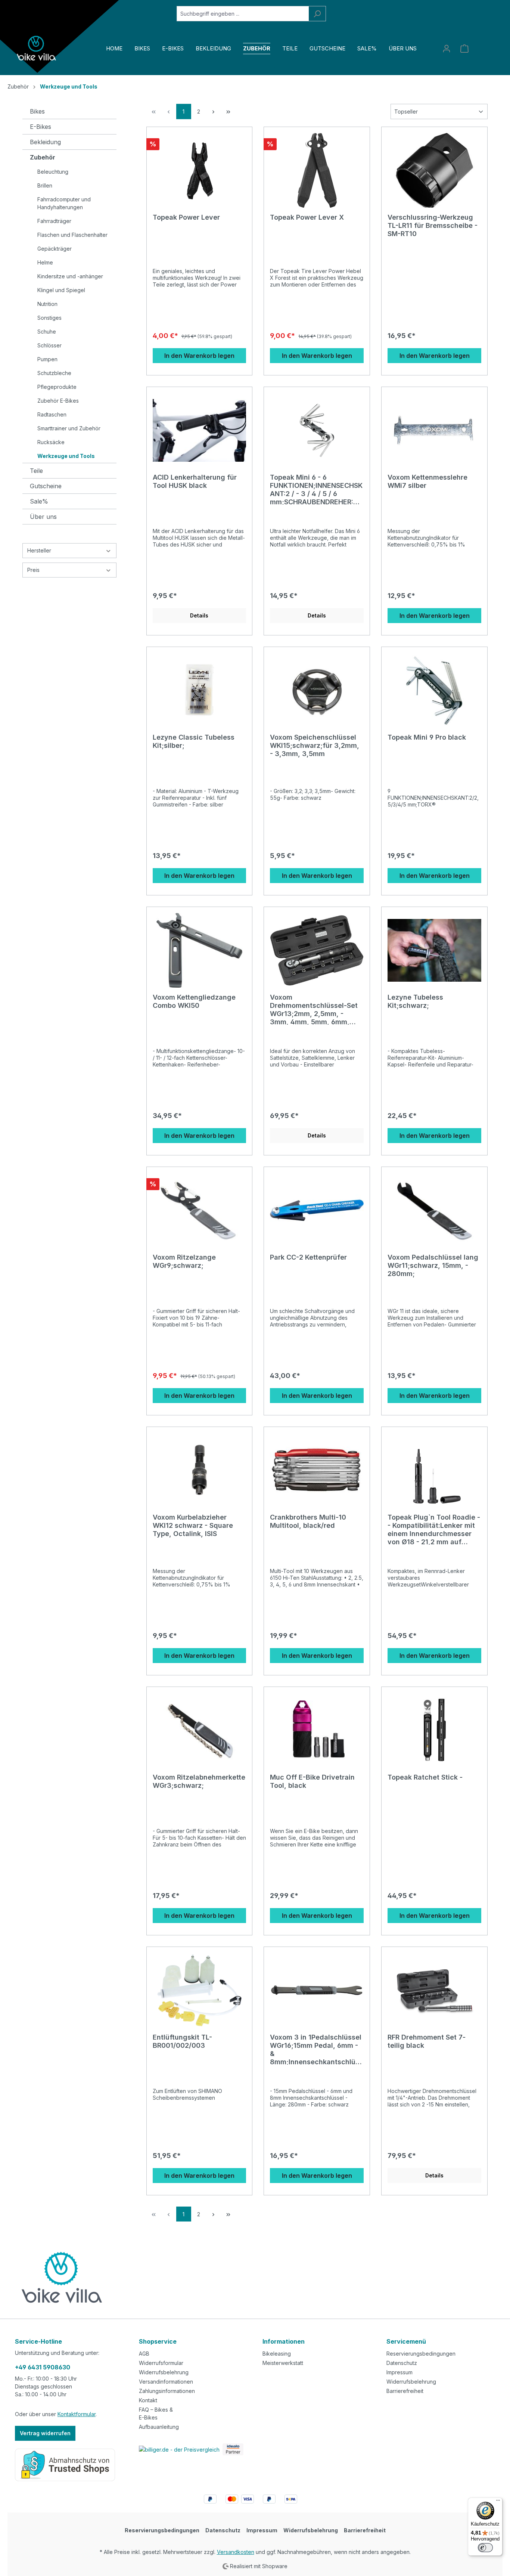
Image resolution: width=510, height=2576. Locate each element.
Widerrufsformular (161, 2363)
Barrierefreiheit (405, 2391)
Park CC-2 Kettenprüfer (308, 1257)
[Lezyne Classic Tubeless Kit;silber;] (200, 690)
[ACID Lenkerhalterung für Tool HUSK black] (200, 430)
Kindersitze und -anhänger (70, 276)
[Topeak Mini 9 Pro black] (434, 690)
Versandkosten (236, 2552)
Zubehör (43, 157)
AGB (144, 2354)
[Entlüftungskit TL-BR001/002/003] (200, 1990)
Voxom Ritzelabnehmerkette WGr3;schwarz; (199, 1781)
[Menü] (498, 2502)
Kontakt (148, 2400)
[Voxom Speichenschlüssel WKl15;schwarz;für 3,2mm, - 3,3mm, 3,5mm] (317, 690)
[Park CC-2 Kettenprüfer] (317, 1210)
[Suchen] (317, 14)
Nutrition (47, 304)
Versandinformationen (166, 2382)
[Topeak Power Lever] (200, 170)
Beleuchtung (53, 172)
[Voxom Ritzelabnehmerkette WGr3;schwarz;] (200, 1730)
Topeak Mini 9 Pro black (427, 737)
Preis (33, 570)
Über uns (43, 517)
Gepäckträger (55, 249)
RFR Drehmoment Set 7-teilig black (427, 2041)
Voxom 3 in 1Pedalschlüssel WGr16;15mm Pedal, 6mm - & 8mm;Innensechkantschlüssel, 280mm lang (316, 2049)
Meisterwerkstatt (283, 2363)
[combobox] (243, 14)
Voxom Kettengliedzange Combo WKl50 (194, 1001)
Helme (45, 262)
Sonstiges (49, 318)
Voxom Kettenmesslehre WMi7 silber (427, 481)
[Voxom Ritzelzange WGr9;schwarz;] (200, 1210)
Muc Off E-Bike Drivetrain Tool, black (312, 1781)
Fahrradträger (54, 221)
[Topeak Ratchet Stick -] (434, 1730)
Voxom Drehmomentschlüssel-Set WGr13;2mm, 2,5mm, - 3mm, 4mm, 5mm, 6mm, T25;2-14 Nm (314, 1009)
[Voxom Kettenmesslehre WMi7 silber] (434, 430)
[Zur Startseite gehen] (37, 48)
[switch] (485, 2548)
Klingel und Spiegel (61, 290)
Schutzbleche (54, 373)
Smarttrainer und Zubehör (69, 428)
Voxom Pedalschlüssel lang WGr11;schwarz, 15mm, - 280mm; (433, 1265)
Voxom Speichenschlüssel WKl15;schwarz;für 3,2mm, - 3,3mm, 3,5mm (315, 745)
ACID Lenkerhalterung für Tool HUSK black (195, 481)
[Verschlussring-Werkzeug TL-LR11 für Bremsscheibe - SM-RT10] (434, 170)
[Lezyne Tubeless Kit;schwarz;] (434, 950)
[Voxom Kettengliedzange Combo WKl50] (200, 950)
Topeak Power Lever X (307, 217)
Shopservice (158, 2341)
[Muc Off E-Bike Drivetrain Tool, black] (317, 1730)
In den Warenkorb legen (199, 356)
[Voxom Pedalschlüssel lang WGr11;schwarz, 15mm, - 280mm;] (434, 1210)
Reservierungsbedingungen (421, 2354)
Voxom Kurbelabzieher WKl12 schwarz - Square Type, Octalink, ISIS (193, 1525)
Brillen (45, 185)
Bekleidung (45, 142)
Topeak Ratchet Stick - (425, 1777)
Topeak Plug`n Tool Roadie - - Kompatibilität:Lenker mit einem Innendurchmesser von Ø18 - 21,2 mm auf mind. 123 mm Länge (434, 1529)
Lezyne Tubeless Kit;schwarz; (415, 1001)
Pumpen (47, 359)
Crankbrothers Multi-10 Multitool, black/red (308, 1521)
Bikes (37, 111)
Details (199, 615)
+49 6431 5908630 (43, 2367)
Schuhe (47, 332)
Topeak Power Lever (186, 217)
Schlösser (49, 345)
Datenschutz (402, 2363)
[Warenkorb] (464, 49)
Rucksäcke (51, 442)
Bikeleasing (277, 2354)
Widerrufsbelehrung (164, 2372)
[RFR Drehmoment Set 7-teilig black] (434, 1990)
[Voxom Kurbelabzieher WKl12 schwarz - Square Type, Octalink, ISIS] (200, 1470)
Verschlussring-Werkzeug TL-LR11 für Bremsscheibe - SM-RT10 (433, 225)
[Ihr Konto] (447, 49)
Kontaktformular (77, 2414)
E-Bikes (41, 127)
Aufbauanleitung (159, 2427)
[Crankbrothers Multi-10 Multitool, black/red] (317, 1470)
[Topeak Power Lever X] (317, 170)
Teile (36, 471)
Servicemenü (406, 2341)
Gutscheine (46, 486)
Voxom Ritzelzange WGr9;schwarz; (184, 1261)
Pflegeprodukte (57, 387)
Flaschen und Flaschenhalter (72, 235)
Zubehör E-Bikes (58, 401)
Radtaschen (52, 414)
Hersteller (39, 550)
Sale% (39, 501)
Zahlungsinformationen (167, 2391)
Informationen (284, 2341)
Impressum (399, 2372)
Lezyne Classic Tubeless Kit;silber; (194, 741)
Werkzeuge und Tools (66, 456)
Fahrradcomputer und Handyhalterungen (64, 203)
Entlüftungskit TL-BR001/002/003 (182, 2041)
